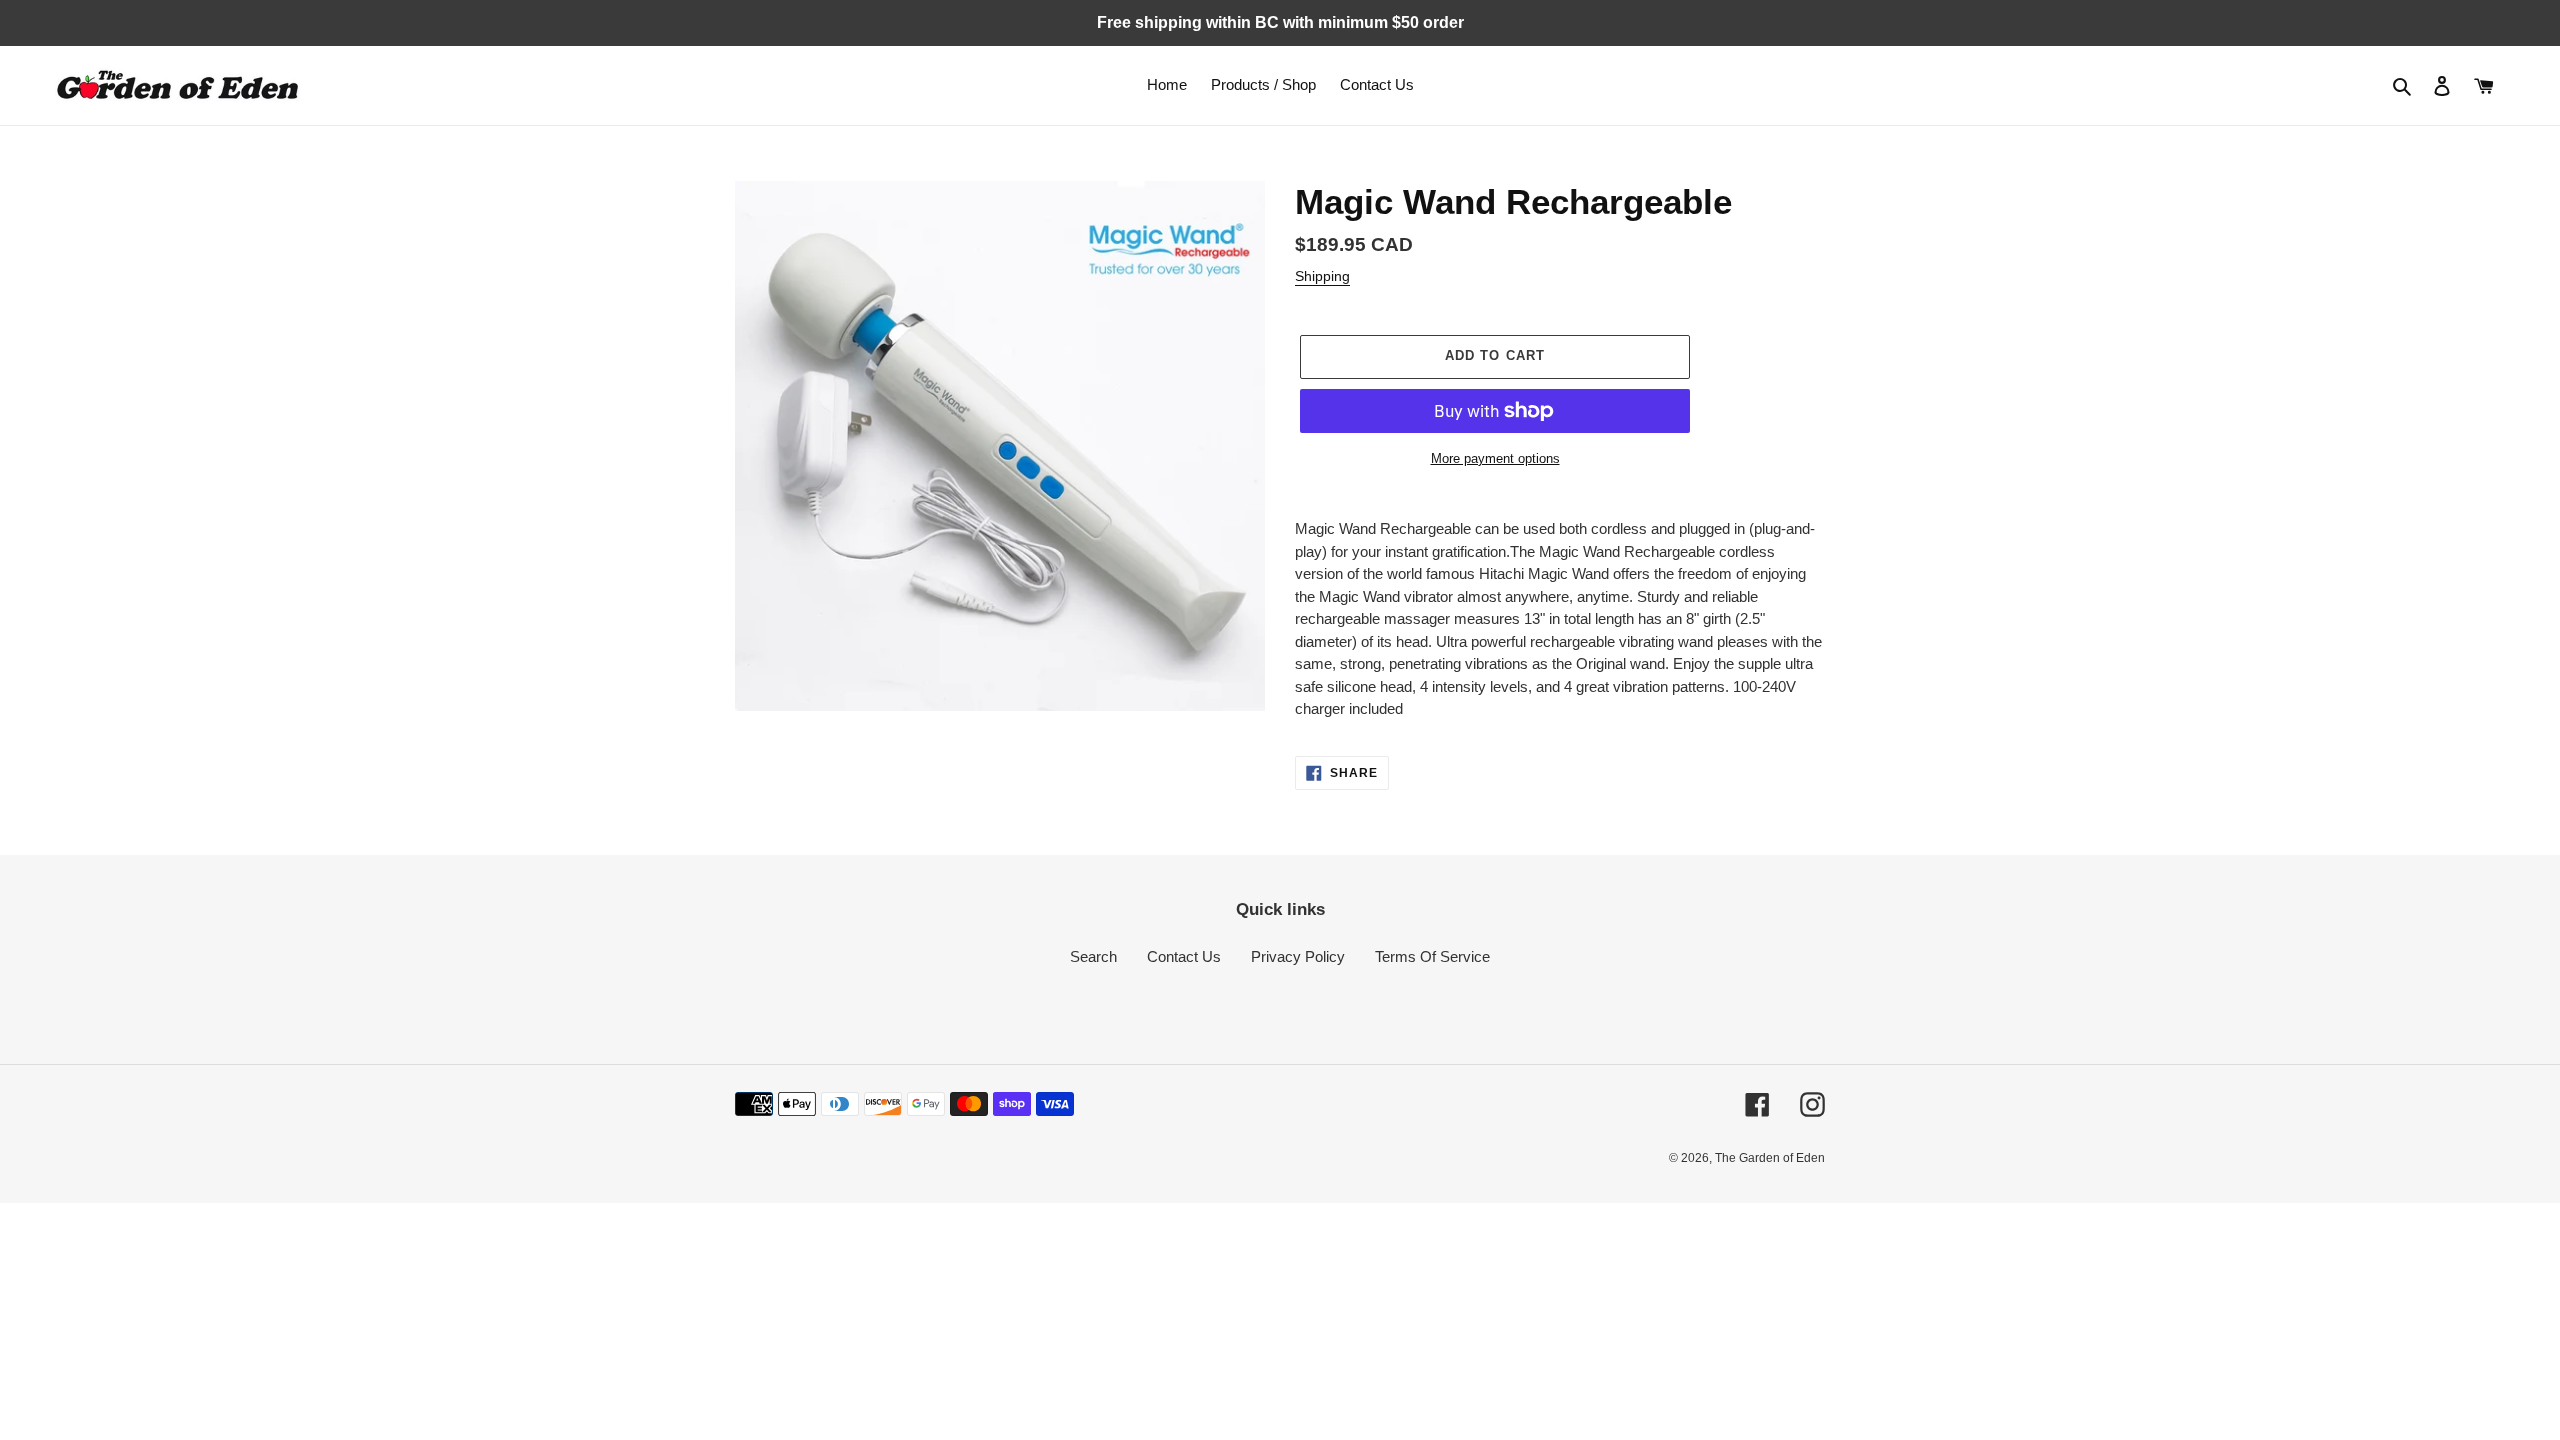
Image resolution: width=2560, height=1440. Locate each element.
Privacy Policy (1298, 956)
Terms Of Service (1432, 956)
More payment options (1495, 458)
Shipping (1322, 276)
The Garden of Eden (1770, 1158)
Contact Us (1184, 956)
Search (1093, 956)
